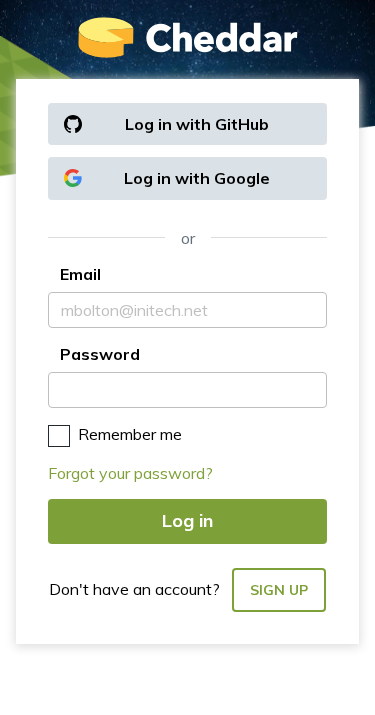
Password (100, 354)
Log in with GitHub (197, 124)
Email (80, 274)
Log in (187, 520)
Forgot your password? (130, 473)
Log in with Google (197, 178)
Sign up (279, 590)
